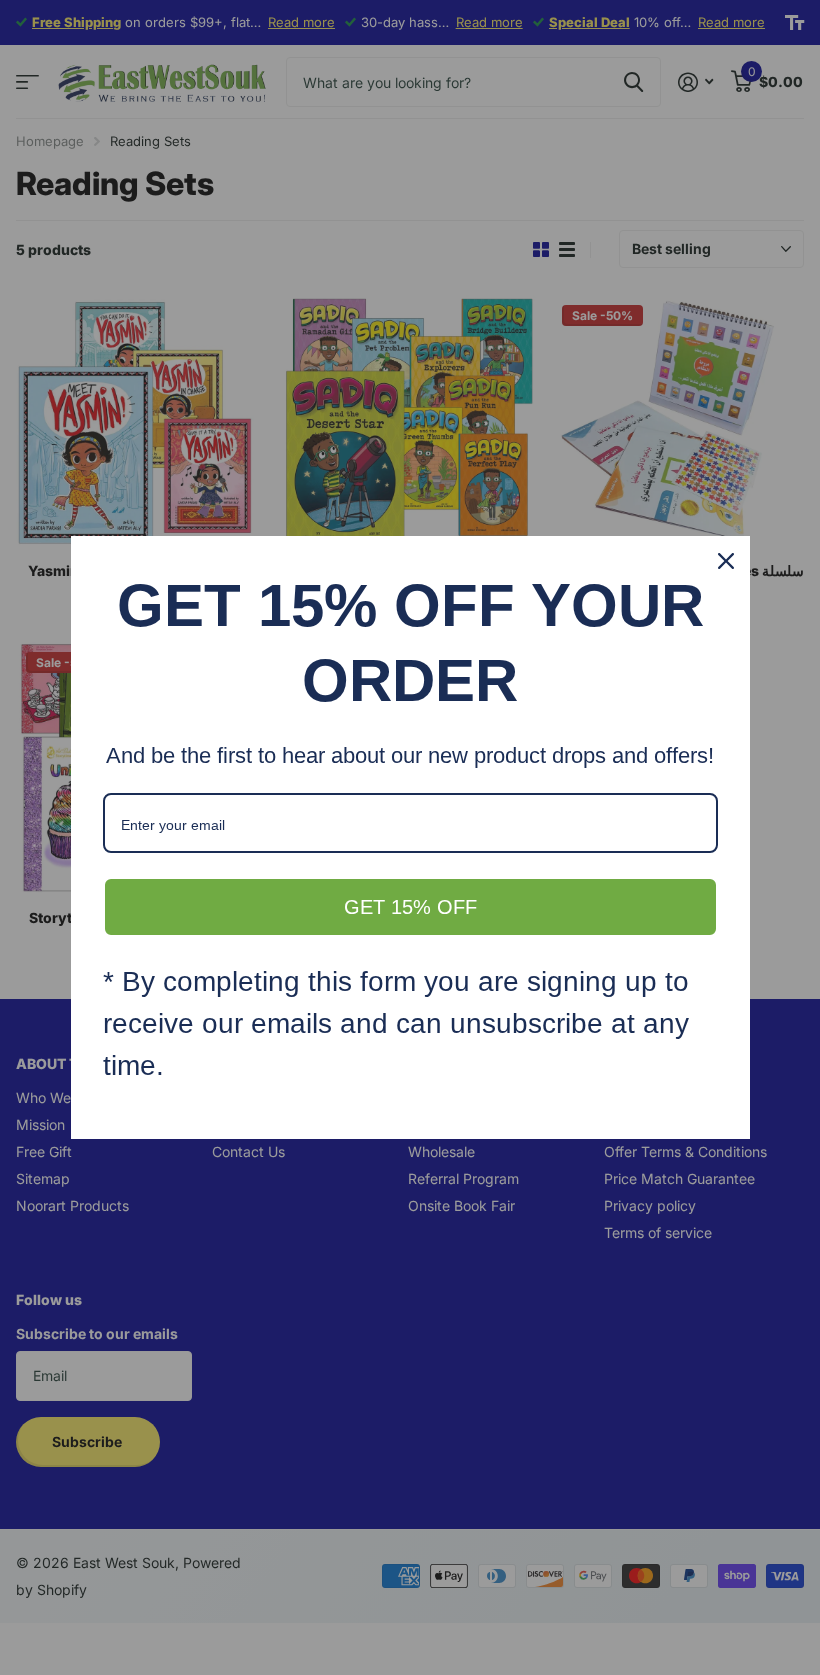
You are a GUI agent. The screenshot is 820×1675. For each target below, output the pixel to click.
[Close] (726, 561)
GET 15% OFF (410, 907)
